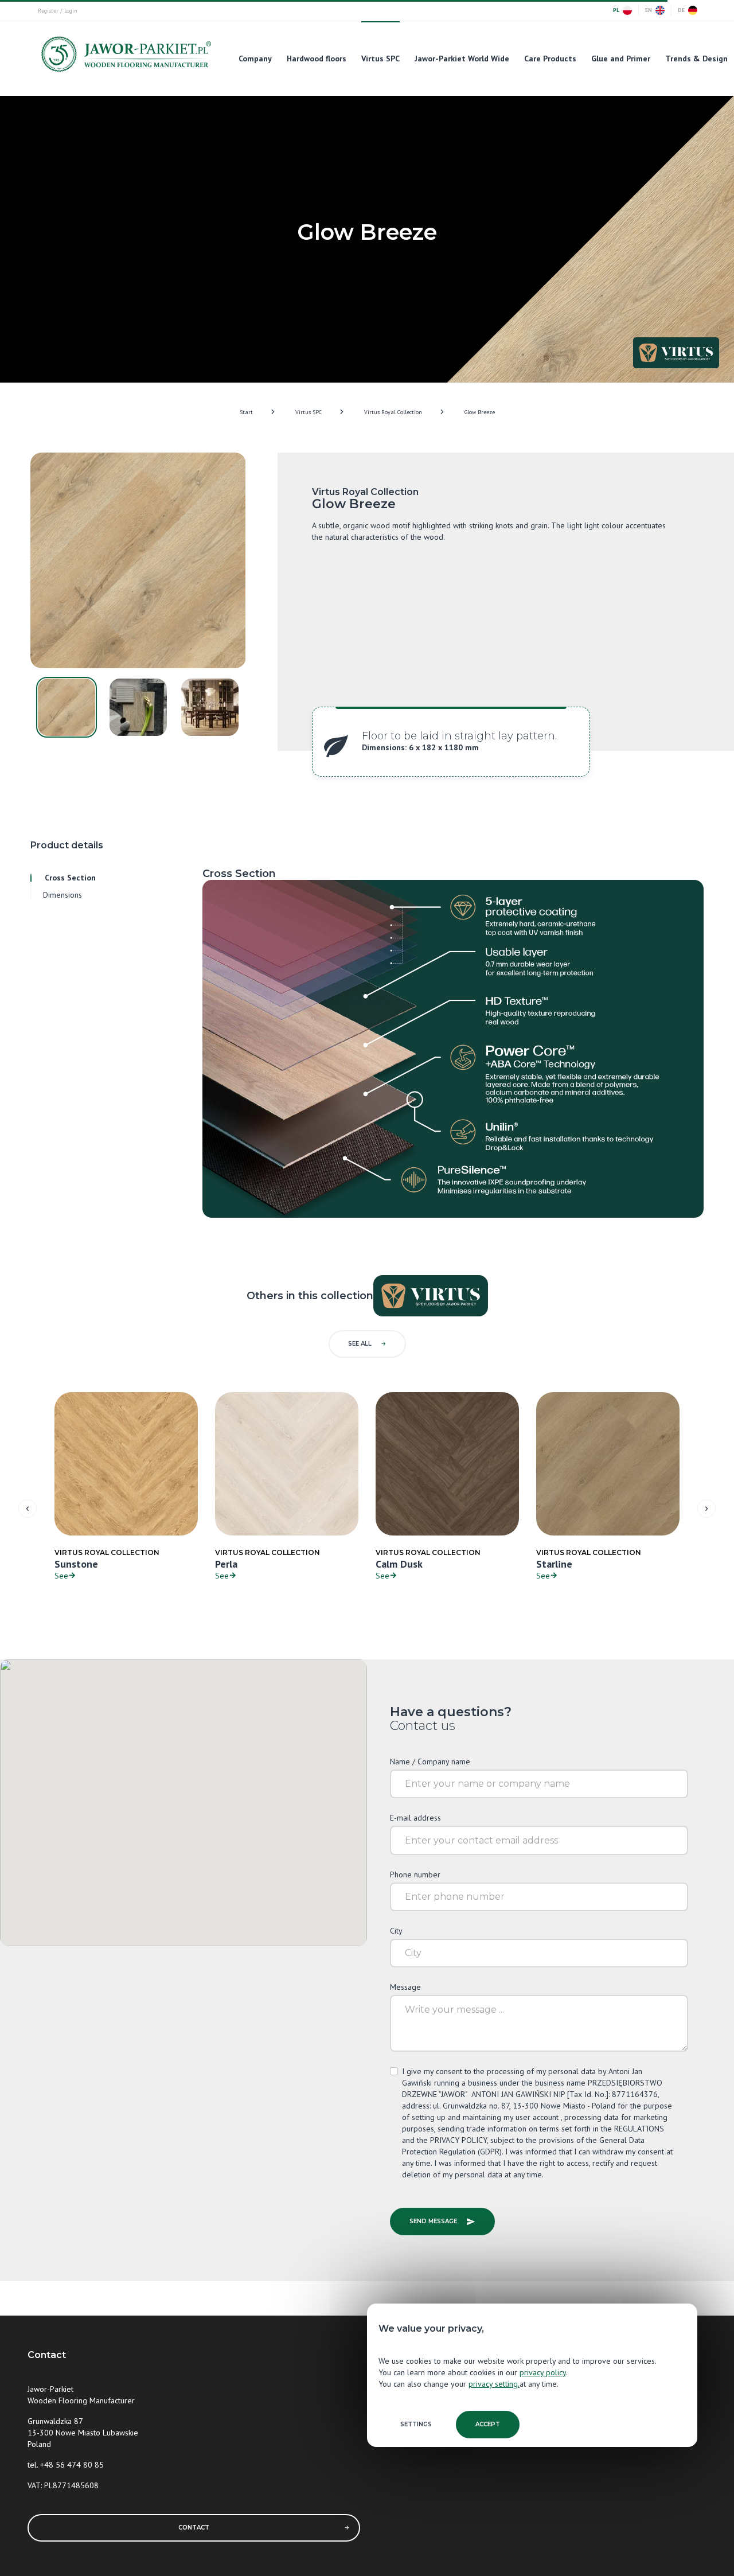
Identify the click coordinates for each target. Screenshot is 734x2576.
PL (616, 10)
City (396, 1931)
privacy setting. (494, 2384)
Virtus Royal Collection (393, 412)
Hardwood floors (317, 59)
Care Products (550, 59)
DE (681, 10)
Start (246, 412)
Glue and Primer (621, 59)
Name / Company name (430, 1761)
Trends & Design (696, 59)
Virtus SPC (380, 59)
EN (649, 10)
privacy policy (543, 2372)
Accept (488, 2424)
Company (255, 59)
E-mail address (415, 1818)
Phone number (415, 1874)
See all (360, 1344)
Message (405, 1987)
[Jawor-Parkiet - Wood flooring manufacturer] (125, 57)
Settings (416, 2424)
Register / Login (58, 11)
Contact (194, 2528)
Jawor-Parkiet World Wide (462, 59)
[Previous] (28, 1509)
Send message (433, 2221)
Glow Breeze (480, 412)
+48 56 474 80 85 (72, 2465)
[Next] (706, 1509)
